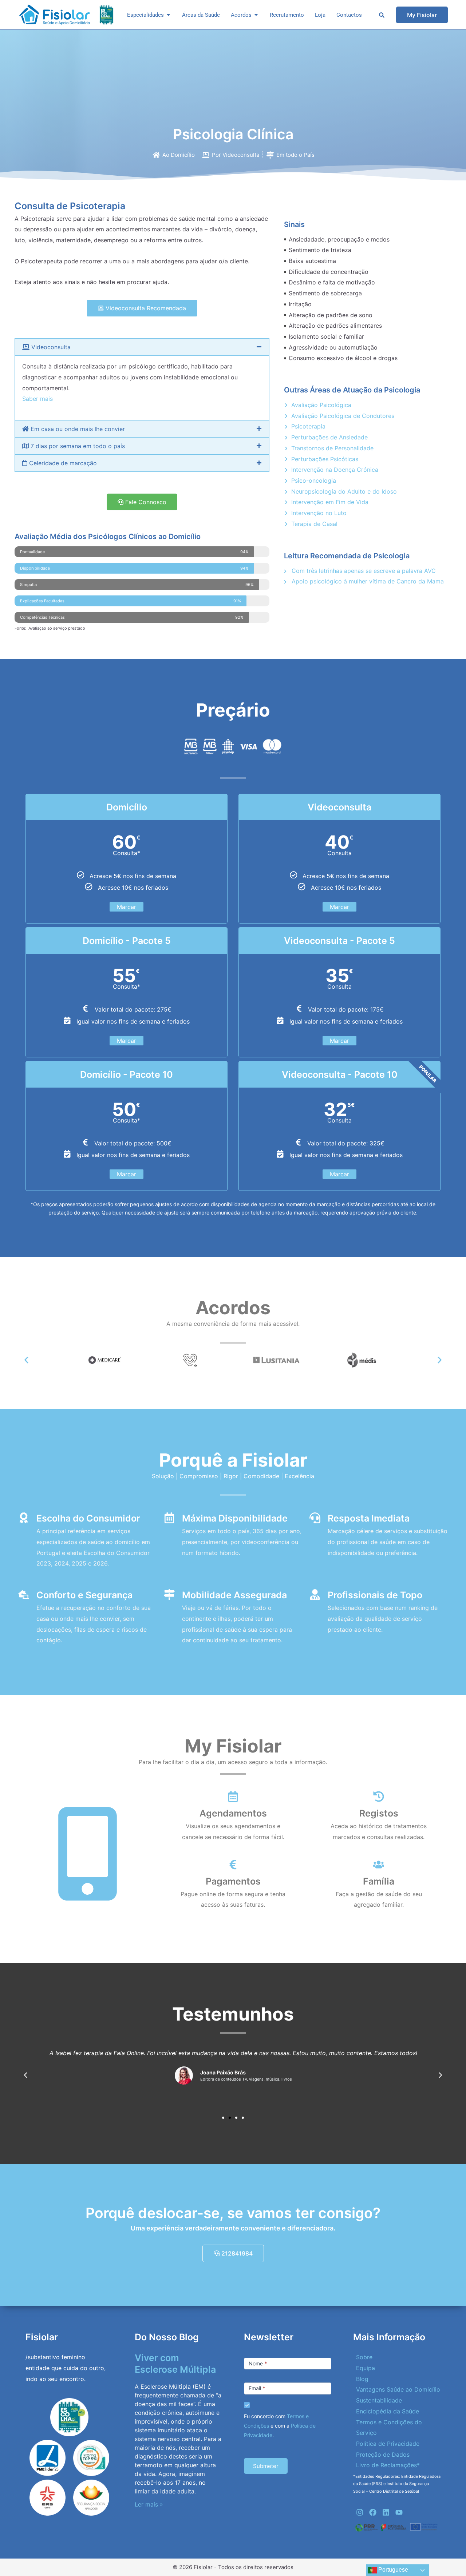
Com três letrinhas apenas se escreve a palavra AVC (363, 571)
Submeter (266, 2466)
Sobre (364, 2357)
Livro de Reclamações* (388, 2465)
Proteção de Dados (383, 2455)
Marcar (127, 907)
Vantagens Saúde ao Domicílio (398, 2389)
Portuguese (392, 2570)
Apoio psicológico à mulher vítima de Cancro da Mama (367, 581)
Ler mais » (149, 2504)
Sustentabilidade (379, 2400)
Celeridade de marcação (62, 463)
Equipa (366, 2368)
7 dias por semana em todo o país (77, 446)
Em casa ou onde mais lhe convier (77, 429)
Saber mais (37, 399)
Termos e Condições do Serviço (389, 2428)
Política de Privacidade (388, 2444)
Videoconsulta (50, 347)
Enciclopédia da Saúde (388, 2411)
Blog (362, 2379)
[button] (142, 347)
